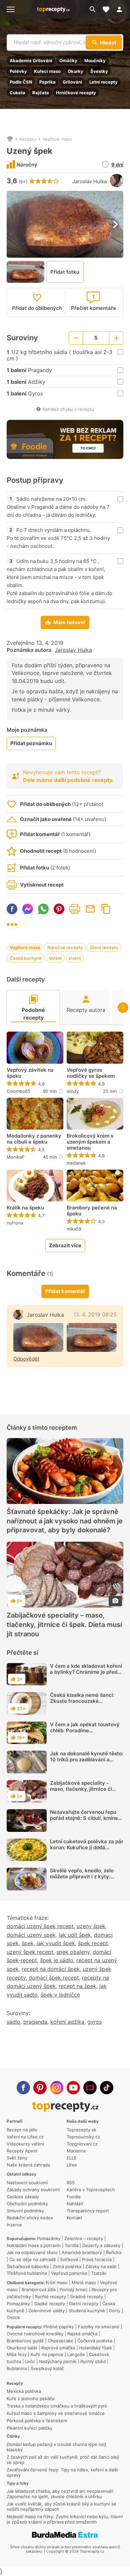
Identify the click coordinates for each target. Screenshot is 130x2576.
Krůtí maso (57, 2282)
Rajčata (41, 93)
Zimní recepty (104, 947)
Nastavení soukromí (27, 2183)
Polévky (18, 71)
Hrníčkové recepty (76, 93)
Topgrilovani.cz (82, 2144)
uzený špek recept (30, 1952)
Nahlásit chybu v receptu (68, 409)
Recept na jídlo (22, 2130)
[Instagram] (57, 2088)
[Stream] (90, 2088)
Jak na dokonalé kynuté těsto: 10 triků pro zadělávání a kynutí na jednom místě (87, 1760)
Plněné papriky (59, 2327)
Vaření (55, 958)
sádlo (13, 2022)
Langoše (76, 2354)
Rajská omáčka (82, 2334)
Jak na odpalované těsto (32, 2252)
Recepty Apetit (22, 2151)
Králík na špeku (25, 1208)
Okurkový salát (22, 2348)
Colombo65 (18, 1091)
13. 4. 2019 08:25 (95, 1314)
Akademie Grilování (31, 61)
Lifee (72, 2165)
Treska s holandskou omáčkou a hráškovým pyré (57, 2406)
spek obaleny (73, 1952)
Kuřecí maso (47, 71)
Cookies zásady (23, 2197)
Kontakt (74, 2218)
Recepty (28, 139)
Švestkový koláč (47, 2368)
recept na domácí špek (51, 1969)
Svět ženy (17, 2158)
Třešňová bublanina (27, 2273)
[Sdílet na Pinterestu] (59, 909)
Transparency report (88, 2211)
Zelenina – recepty (84, 2238)
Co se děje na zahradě (33, 2259)
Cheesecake (60, 2341)
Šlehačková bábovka (28, 2266)
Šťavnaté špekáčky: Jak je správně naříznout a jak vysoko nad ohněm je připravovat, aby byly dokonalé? (65, 1521)
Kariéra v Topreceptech (91, 2190)
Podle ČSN (21, 82)
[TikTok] (107, 2088)
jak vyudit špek (56, 1943)
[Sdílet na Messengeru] (28, 909)
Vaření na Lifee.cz (25, 2137)
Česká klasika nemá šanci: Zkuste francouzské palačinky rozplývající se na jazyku (84, 1704)
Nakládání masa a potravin (34, 2245)
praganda (35, 2022)
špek (28, 1943)
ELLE (72, 2158)
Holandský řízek (95, 2348)
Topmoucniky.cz (83, 2137)
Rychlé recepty (50, 2297)
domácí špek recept (54, 1978)
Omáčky (68, 61)
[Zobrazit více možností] (12, 924)
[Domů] (10, 139)
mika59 (74, 1229)
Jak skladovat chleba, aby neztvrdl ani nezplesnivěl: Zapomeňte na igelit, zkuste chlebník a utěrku (60, 2494)
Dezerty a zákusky (101, 2245)
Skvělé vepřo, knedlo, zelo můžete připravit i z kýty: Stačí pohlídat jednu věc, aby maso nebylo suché (85, 1880)
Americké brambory (82, 2252)
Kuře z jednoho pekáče (31, 2398)
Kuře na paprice (47, 2354)
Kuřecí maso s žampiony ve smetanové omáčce (56, 2413)
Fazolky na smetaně (99, 2327)
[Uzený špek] (38, 1337)
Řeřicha (114, 2252)
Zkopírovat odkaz (106, 909)
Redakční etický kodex (30, 2218)
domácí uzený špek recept (40, 1926)
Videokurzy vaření (25, 2144)
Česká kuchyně (26, 958)
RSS (71, 2183)
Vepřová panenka (69, 2273)
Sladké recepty (49, 2304)
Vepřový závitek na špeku (30, 1073)
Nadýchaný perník (58, 2361)
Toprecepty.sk (81, 2130)
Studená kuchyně (87, 2311)
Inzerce (14, 2225)
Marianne (76, 2151)
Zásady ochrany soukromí (33, 2190)
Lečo (30, 2361)
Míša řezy (17, 2354)
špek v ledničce (60, 1995)
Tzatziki (99, 2273)
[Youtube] (73, 2088)
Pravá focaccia (97, 2259)
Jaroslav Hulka (89, 181)
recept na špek (77, 1986)
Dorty (115, 2311)
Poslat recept (90, 909)
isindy (73, 1091)
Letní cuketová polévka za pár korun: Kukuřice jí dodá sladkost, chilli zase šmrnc (87, 1847)
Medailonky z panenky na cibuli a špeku (34, 1139)
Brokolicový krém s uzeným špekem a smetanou (90, 1142)
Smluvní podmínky (25, 2211)
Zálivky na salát (101, 2266)
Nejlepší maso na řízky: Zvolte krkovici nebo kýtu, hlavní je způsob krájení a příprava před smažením (65, 2519)
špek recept (93, 1943)
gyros (94, 2022)
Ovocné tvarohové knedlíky (35, 2334)
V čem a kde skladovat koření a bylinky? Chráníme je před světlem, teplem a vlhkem (86, 1672)
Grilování (72, 82)
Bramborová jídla (39, 2290)
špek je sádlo (57, 1960)
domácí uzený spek (31, 1935)
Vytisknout (75, 909)
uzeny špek (91, 1926)
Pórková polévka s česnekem (37, 2421)
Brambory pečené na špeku (92, 1211)
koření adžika (67, 2022)
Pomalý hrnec (74, 2290)
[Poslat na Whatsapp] (43, 909)
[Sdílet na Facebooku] (12, 909)
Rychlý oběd (93, 2361)
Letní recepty (103, 82)
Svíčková (69, 2259)
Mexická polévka (24, 2391)
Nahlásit (75, 2204)
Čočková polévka (95, 2341)
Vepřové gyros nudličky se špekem (91, 1073)
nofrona (15, 1223)
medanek (76, 1163)
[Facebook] (23, 2088)
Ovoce (13, 2317)
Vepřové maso (57, 139)
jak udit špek (75, 1935)
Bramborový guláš (25, 2341)
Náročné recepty (65, 947)
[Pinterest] (40, 2088)
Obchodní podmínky (27, 2204)
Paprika (47, 82)
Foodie (74, 2197)
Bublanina (17, 2368)
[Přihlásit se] (121, 9)
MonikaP (15, 1157)
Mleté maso (84, 2282)
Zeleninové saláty (46, 2311)
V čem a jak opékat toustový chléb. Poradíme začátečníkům (85, 1730)
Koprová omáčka (58, 2348)
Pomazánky (49, 2238)
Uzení (75, 958)
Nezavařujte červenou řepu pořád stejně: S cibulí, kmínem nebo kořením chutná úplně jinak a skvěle (86, 1821)
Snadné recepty (86, 2297)
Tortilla (71, 2245)
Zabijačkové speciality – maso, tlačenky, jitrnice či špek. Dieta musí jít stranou (64, 1625)
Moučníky (95, 61)
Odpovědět (26, 1359)
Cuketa (17, 93)
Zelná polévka (67, 2266)
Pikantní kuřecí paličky (29, 2428)
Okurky (75, 71)
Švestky (99, 71)
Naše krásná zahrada (28, 2165)
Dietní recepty (84, 2304)
